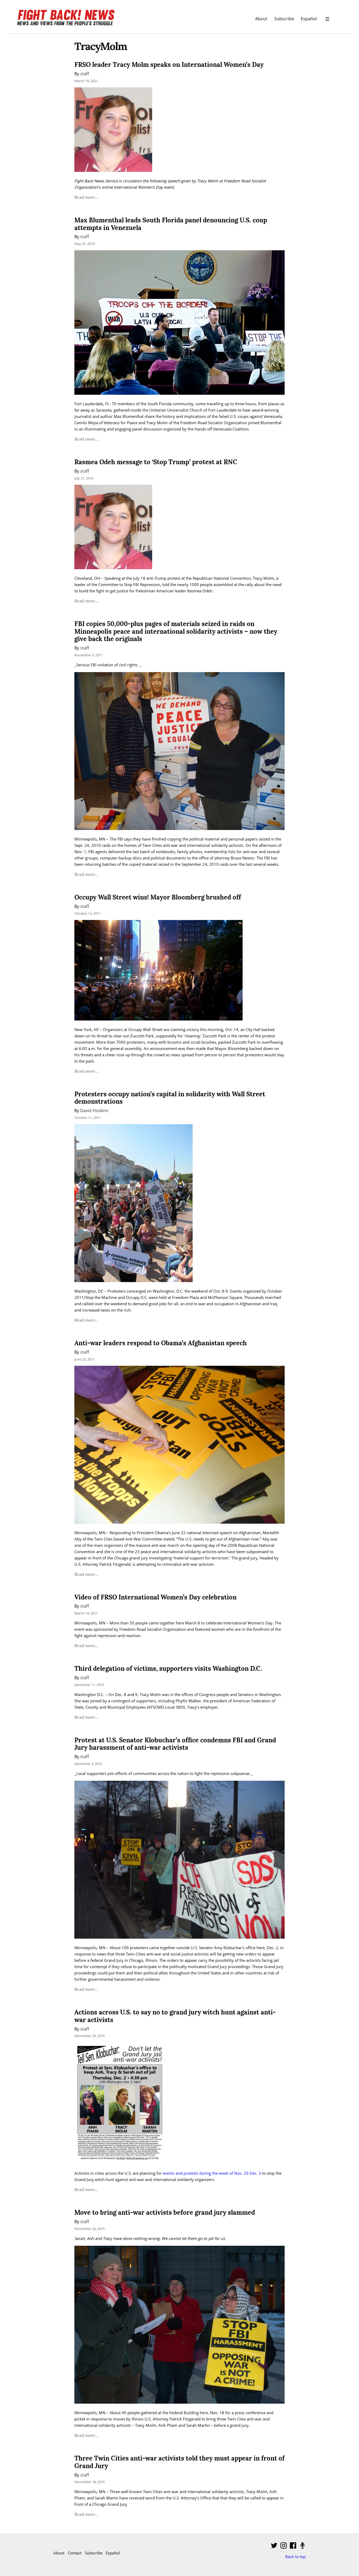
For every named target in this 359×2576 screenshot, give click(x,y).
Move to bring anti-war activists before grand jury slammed (165, 2212)
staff (85, 74)
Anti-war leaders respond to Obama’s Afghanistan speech (161, 1343)
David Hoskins (94, 1110)
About (261, 19)
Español (309, 19)
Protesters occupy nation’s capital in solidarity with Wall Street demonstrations (170, 1098)
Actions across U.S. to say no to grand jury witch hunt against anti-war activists (175, 2016)
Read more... (86, 197)
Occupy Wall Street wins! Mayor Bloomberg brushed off (158, 897)
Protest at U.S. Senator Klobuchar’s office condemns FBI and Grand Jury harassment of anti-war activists (175, 1744)
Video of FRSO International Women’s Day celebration (155, 1597)
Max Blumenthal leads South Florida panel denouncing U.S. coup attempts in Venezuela (171, 224)
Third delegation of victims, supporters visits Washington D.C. (168, 1669)
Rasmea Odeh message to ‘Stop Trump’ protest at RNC (156, 462)
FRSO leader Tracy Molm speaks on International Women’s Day (169, 65)
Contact (75, 2553)
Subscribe (284, 19)
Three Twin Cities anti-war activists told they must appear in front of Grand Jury (179, 2462)
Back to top (295, 2557)
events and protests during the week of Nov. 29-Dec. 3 (212, 2173)
